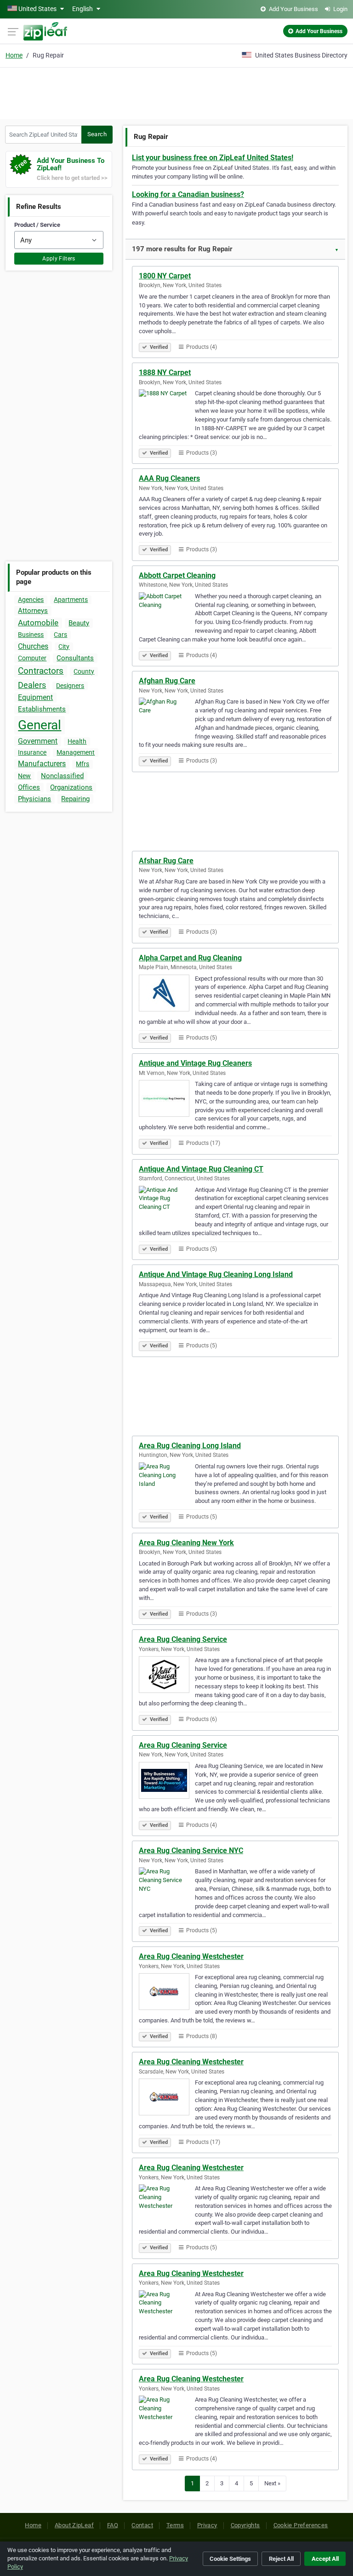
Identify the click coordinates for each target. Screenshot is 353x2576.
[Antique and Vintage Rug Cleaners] (167, 1100)
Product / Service (37, 225)
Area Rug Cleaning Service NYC (191, 1851)
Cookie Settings (230, 2559)
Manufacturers (42, 764)
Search (97, 134)
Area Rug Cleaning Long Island (190, 1446)
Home (14, 55)
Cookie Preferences (301, 2525)
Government (38, 741)
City (64, 647)
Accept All (325, 2559)
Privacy (207, 2525)
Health (77, 741)
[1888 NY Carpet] (167, 409)
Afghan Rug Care (167, 681)
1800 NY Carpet (165, 276)
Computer (32, 658)
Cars (60, 635)
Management (76, 752)
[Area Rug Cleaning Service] (167, 1676)
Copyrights (245, 2525)
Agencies (31, 600)
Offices (29, 787)
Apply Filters (59, 259)
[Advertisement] (176, 92)
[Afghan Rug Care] (167, 717)
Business (31, 635)
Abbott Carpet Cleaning (177, 575)
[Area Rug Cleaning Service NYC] (167, 1887)
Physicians (34, 799)
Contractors (41, 671)
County (84, 671)
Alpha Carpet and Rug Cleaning (190, 958)
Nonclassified (62, 776)
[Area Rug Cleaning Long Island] (167, 1482)
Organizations (71, 787)
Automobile (38, 623)
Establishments (42, 709)
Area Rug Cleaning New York (186, 1543)
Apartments (71, 600)
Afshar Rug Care (166, 861)
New (24, 776)
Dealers (32, 685)
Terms (175, 2525)
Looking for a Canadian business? (188, 194)
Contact (142, 2525)
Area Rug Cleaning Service (183, 1639)
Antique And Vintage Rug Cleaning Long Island (216, 1274)
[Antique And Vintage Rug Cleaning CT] (167, 1206)
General (40, 725)
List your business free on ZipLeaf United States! (213, 158)
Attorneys (33, 611)
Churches (33, 646)
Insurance (32, 752)
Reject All (281, 2559)
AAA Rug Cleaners (169, 478)
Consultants (75, 658)
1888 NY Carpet (165, 373)
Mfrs (83, 764)
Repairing (75, 799)
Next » (272, 2483)
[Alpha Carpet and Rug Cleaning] (167, 994)
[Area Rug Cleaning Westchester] (167, 1993)
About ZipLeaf (74, 2525)
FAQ (113, 2525)
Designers (70, 686)
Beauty (79, 623)
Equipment (35, 697)
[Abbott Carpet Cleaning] (167, 612)
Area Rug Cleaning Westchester (191, 1956)
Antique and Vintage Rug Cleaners (195, 1063)
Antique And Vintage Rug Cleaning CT (201, 1169)
